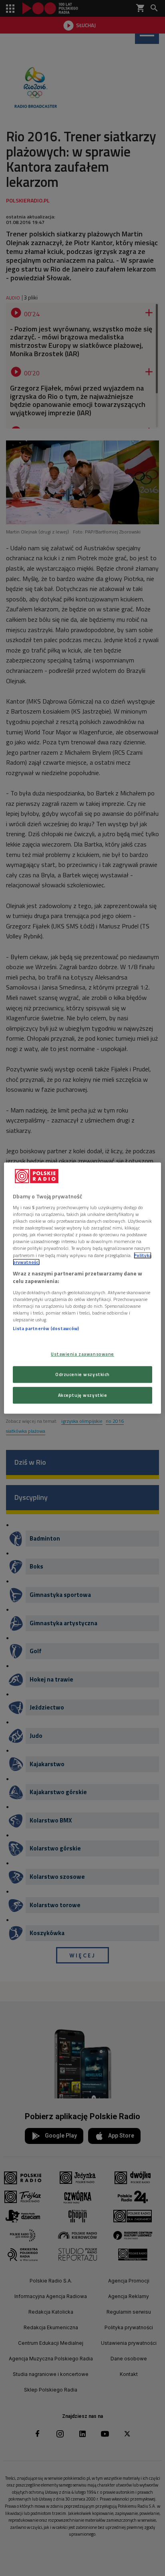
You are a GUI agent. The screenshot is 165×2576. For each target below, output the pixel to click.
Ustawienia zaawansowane (82, 1354)
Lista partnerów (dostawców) (46, 1328)
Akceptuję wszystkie (83, 1395)
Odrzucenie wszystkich (82, 1374)
